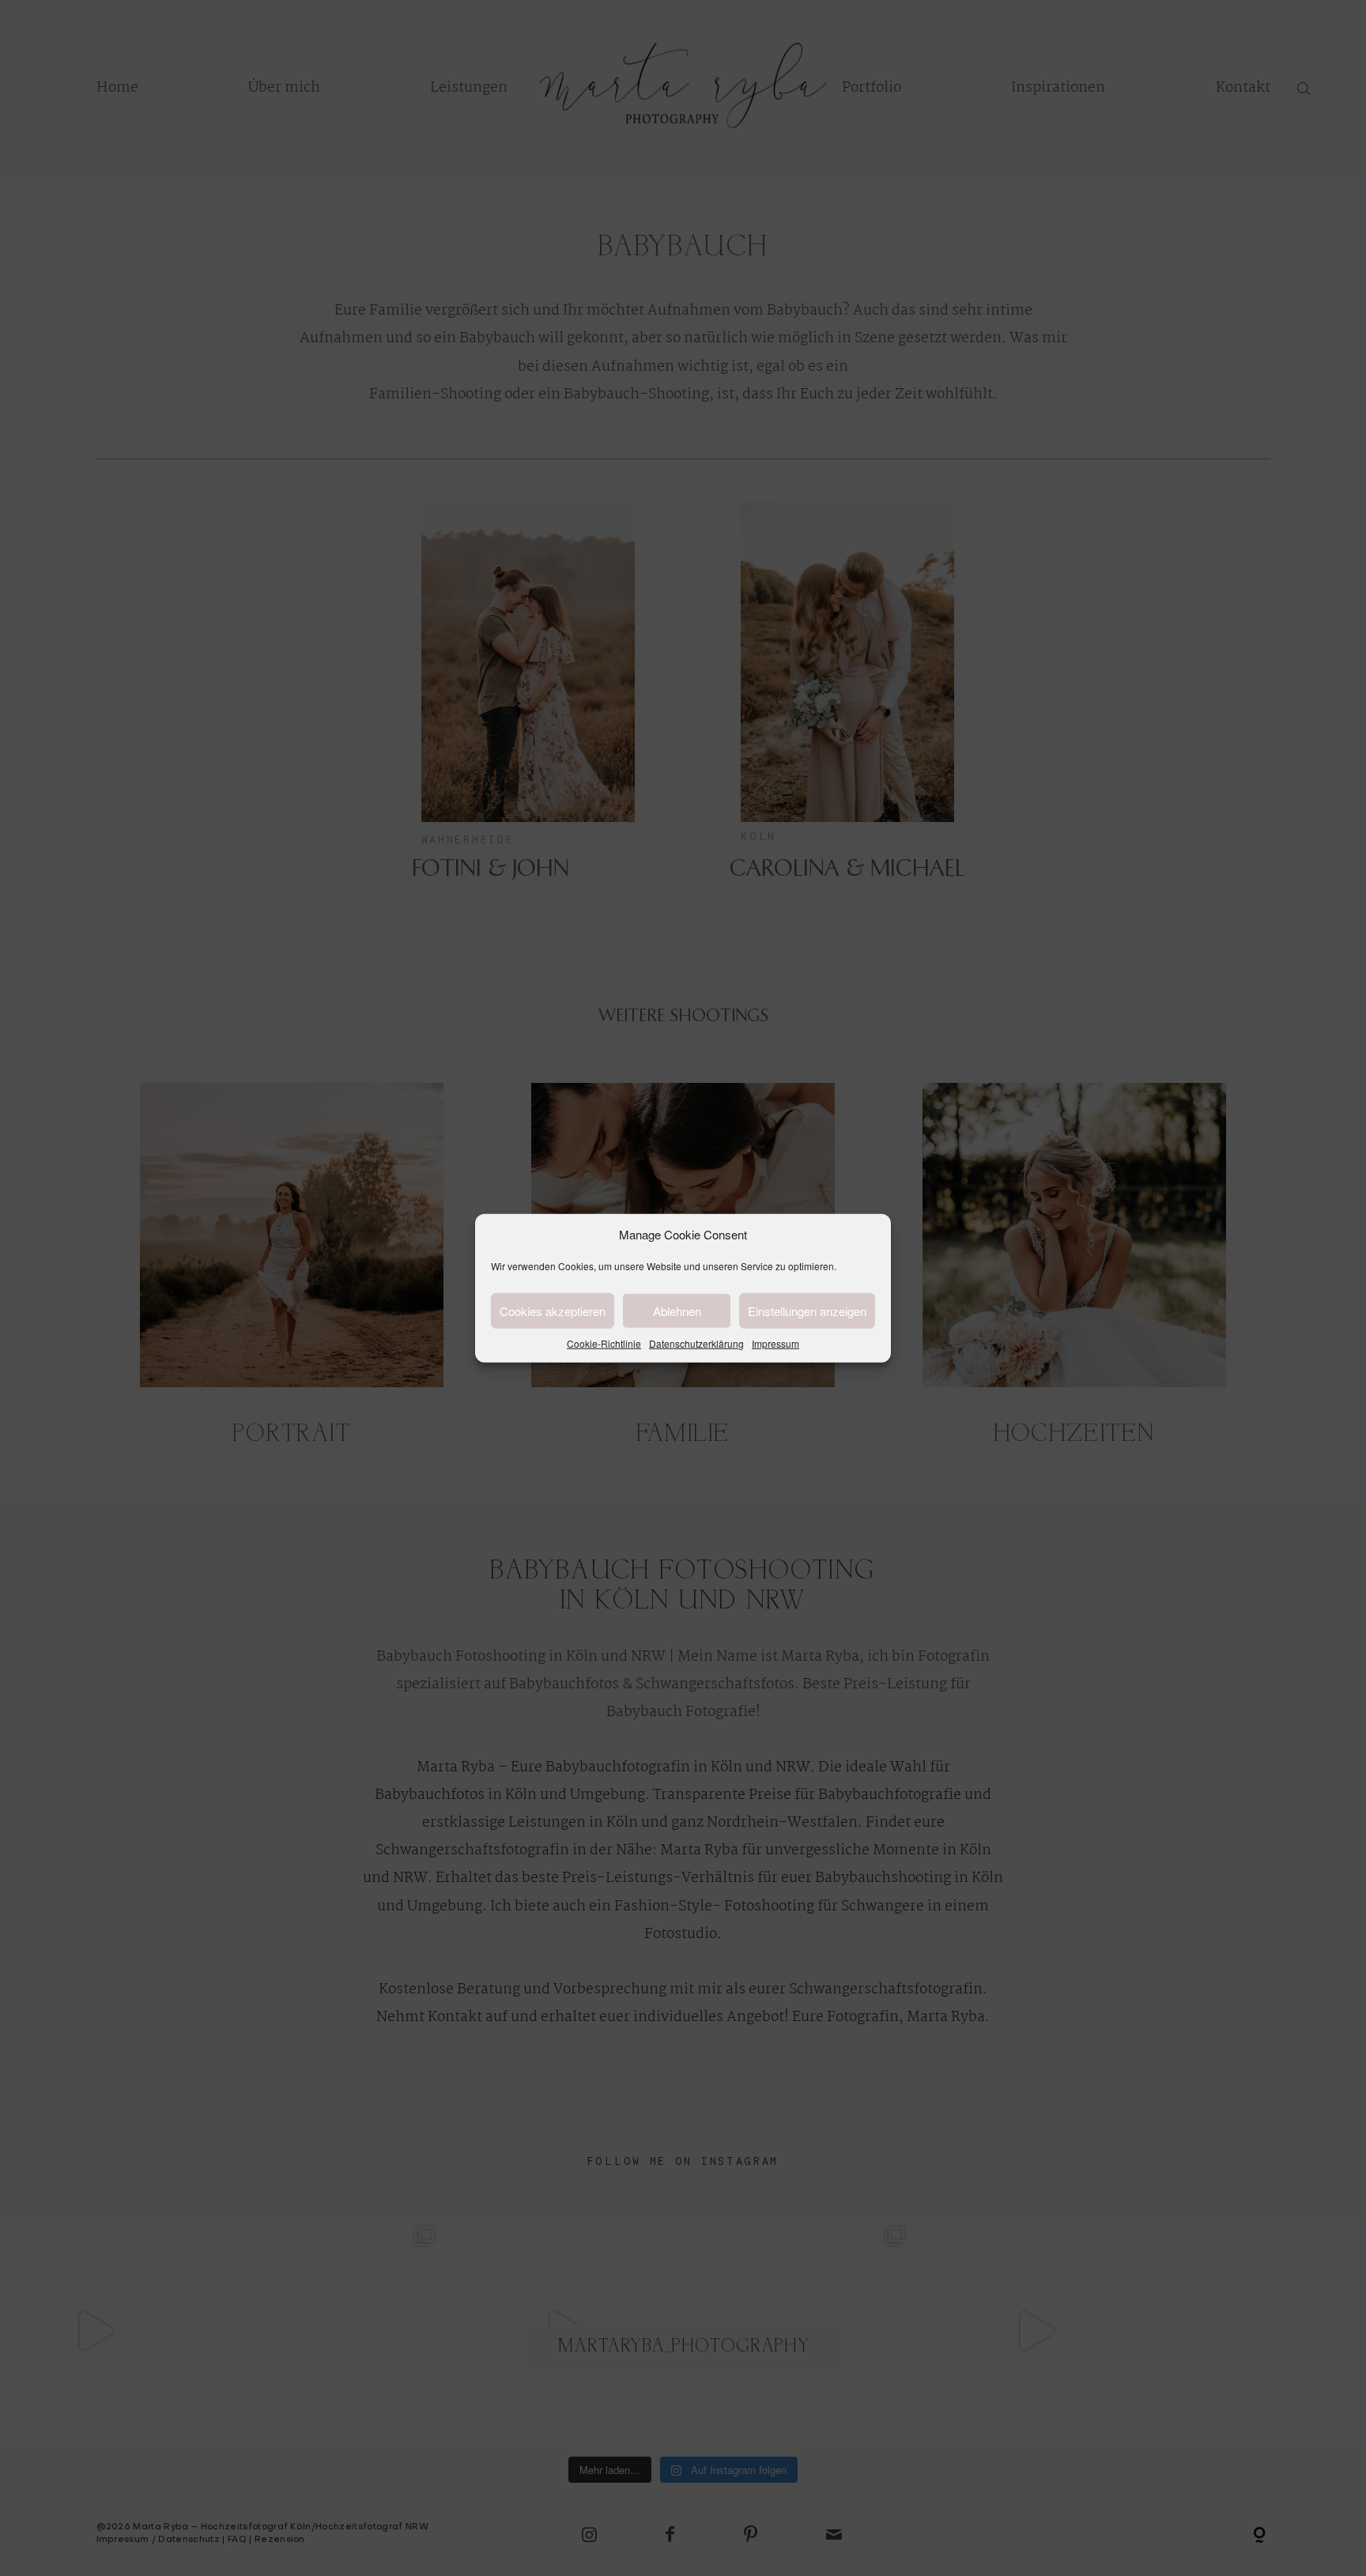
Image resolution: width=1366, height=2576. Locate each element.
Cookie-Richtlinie (604, 1343)
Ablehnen (677, 1310)
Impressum (775, 1343)
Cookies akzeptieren (553, 1310)
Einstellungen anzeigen (807, 1310)
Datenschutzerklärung (696, 1343)
